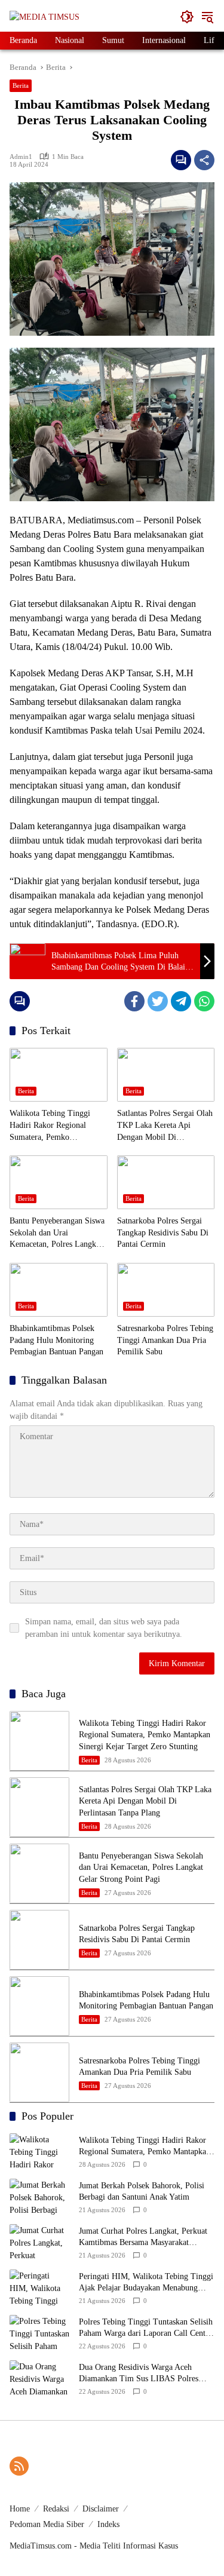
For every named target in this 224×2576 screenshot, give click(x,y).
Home (20, 2509)
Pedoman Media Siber (47, 2524)
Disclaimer (101, 2509)
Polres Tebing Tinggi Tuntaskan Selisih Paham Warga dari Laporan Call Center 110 (146, 2328)
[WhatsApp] (204, 1001)
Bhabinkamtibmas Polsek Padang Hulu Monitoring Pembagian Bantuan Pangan (56, 1340)
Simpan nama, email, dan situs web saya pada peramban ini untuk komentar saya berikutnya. (104, 1628)
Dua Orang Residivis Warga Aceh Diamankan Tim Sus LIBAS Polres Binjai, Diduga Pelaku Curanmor (139, 2374)
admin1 (21, 157)
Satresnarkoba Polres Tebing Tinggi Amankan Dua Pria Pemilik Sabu (165, 1340)
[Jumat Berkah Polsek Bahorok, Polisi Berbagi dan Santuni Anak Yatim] (39, 2197)
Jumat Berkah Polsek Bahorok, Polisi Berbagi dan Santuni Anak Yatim (142, 2192)
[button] (187, 17)
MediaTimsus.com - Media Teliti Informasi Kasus (94, 2546)
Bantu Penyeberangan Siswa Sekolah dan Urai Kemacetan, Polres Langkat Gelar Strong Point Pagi (57, 1233)
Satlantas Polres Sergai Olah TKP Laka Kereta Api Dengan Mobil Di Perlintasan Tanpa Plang (165, 1126)
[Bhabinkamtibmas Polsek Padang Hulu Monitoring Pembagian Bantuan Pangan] (59, 1290)
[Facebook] (134, 1001)
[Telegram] (181, 1001)
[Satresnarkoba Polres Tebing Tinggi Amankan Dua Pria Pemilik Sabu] (166, 1290)
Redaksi (56, 2509)
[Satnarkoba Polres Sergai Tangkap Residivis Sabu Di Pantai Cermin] (166, 1182)
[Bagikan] (204, 160)
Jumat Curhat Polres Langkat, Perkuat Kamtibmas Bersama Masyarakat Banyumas (143, 2238)
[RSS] (19, 2466)
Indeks (108, 2524)
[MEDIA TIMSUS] (45, 16)
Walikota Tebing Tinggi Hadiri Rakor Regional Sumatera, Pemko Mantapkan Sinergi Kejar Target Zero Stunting (52, 1126)
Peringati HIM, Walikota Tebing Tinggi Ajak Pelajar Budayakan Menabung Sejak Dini (146, 2283)
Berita (21, 85)
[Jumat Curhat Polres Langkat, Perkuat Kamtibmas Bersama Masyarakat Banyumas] (39, 2242)
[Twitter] (158, 1001)
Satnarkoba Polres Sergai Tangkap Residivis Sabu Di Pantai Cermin (163, 1232)
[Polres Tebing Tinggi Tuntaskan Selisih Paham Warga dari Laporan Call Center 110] (39, 2333)
